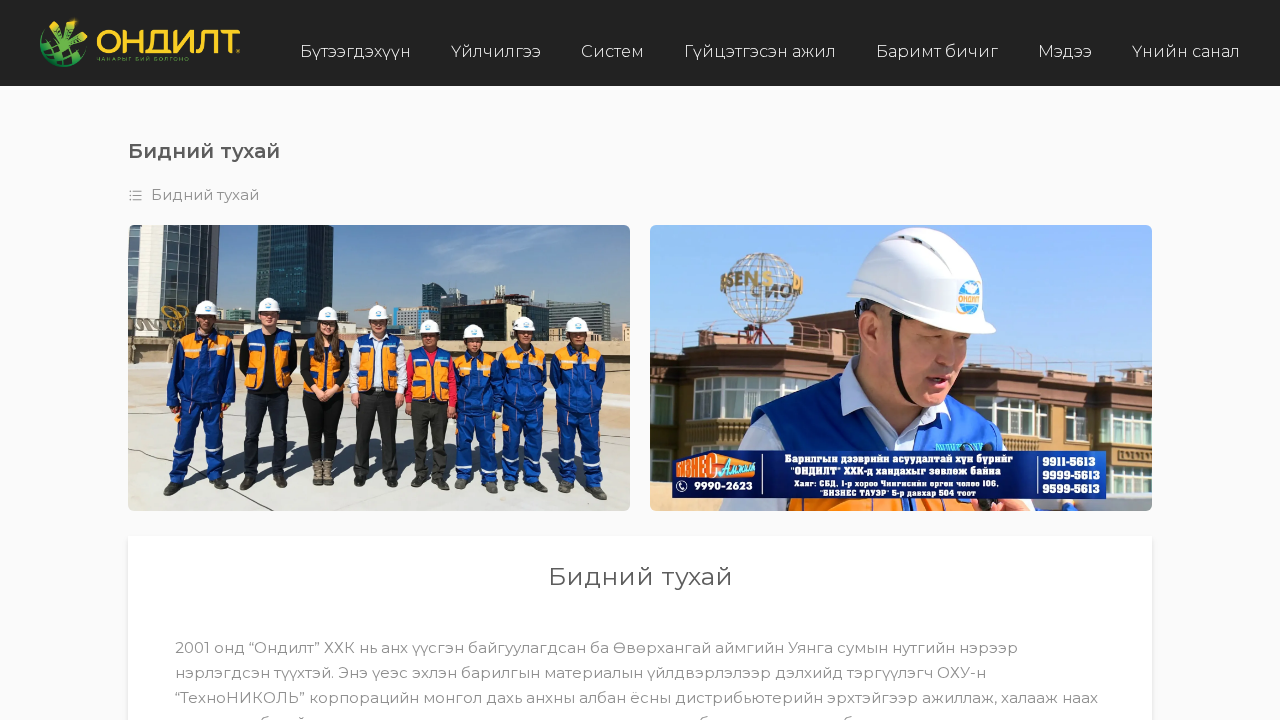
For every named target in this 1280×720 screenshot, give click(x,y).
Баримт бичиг (937, 51)
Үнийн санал (1186, 51)
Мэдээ (1065, 51)
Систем (612, 51)
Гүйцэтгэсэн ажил (760, 51)
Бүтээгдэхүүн (355, 51)
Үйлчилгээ (496, 51)
